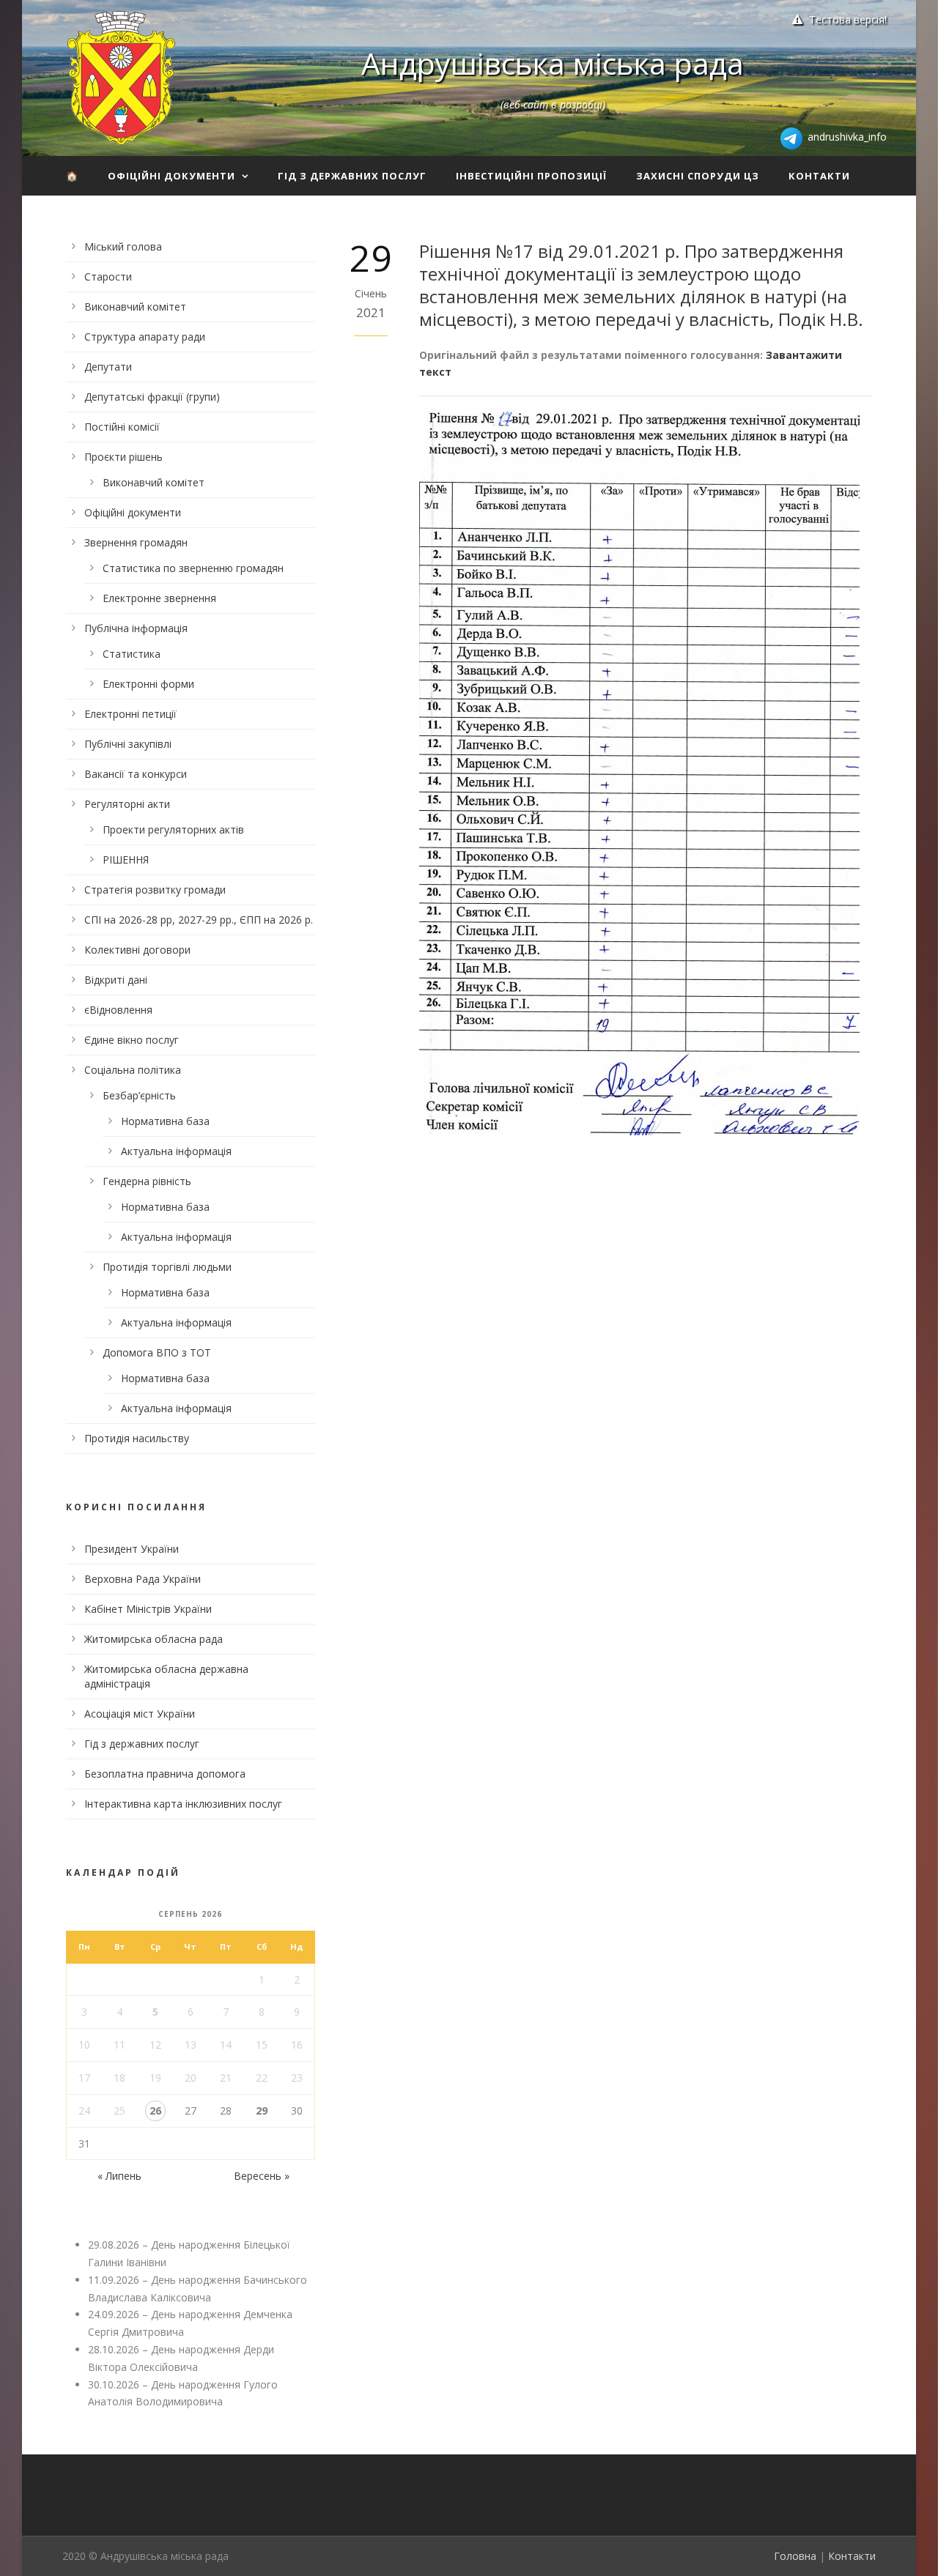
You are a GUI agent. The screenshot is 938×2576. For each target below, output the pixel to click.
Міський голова (123, 246)
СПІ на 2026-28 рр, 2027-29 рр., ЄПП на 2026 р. (199, 920)
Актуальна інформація (176, 1151)
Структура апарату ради (145, 337)
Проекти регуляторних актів (173, 829)
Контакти (819, 176)
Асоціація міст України (140, 1714)
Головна (795, 2556)
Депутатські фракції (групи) (152, 397)
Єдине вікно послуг (132, 1040)
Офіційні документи (171, 176)
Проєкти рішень (123, 457)
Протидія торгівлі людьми (167, 1267)
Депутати (108, 367)
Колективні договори (137, 950)
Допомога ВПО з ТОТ (157, 1352)
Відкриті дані (116, 980)
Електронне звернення (159, 598)
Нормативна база (165, 1121)
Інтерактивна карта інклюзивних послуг (183, 1804)
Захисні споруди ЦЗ (698, 176)
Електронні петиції (130, 714)
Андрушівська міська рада (553, 63)
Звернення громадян (136, 542)
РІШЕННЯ (126, 860)
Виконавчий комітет (135, 307)
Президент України (132, 1549)
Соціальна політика (133, 1070)
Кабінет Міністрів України (148, 1609)
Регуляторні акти (127, 804)
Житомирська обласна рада (154, 1639)
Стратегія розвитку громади (155, 890)
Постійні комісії (122, 427)
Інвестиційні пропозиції (531, 176)
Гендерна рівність (147, 1181)
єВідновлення (118, 1010)
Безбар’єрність (139, 1095)
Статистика (132, 654)
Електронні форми (148, 684)
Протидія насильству (137, 1438)
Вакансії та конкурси (136, 774)
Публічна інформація (136, 628)
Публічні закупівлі (128, 744)
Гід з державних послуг (352, 176)
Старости (108, 276)
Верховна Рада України (143, 1579)
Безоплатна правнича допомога (165, 1774)
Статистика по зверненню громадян (193, 568)
